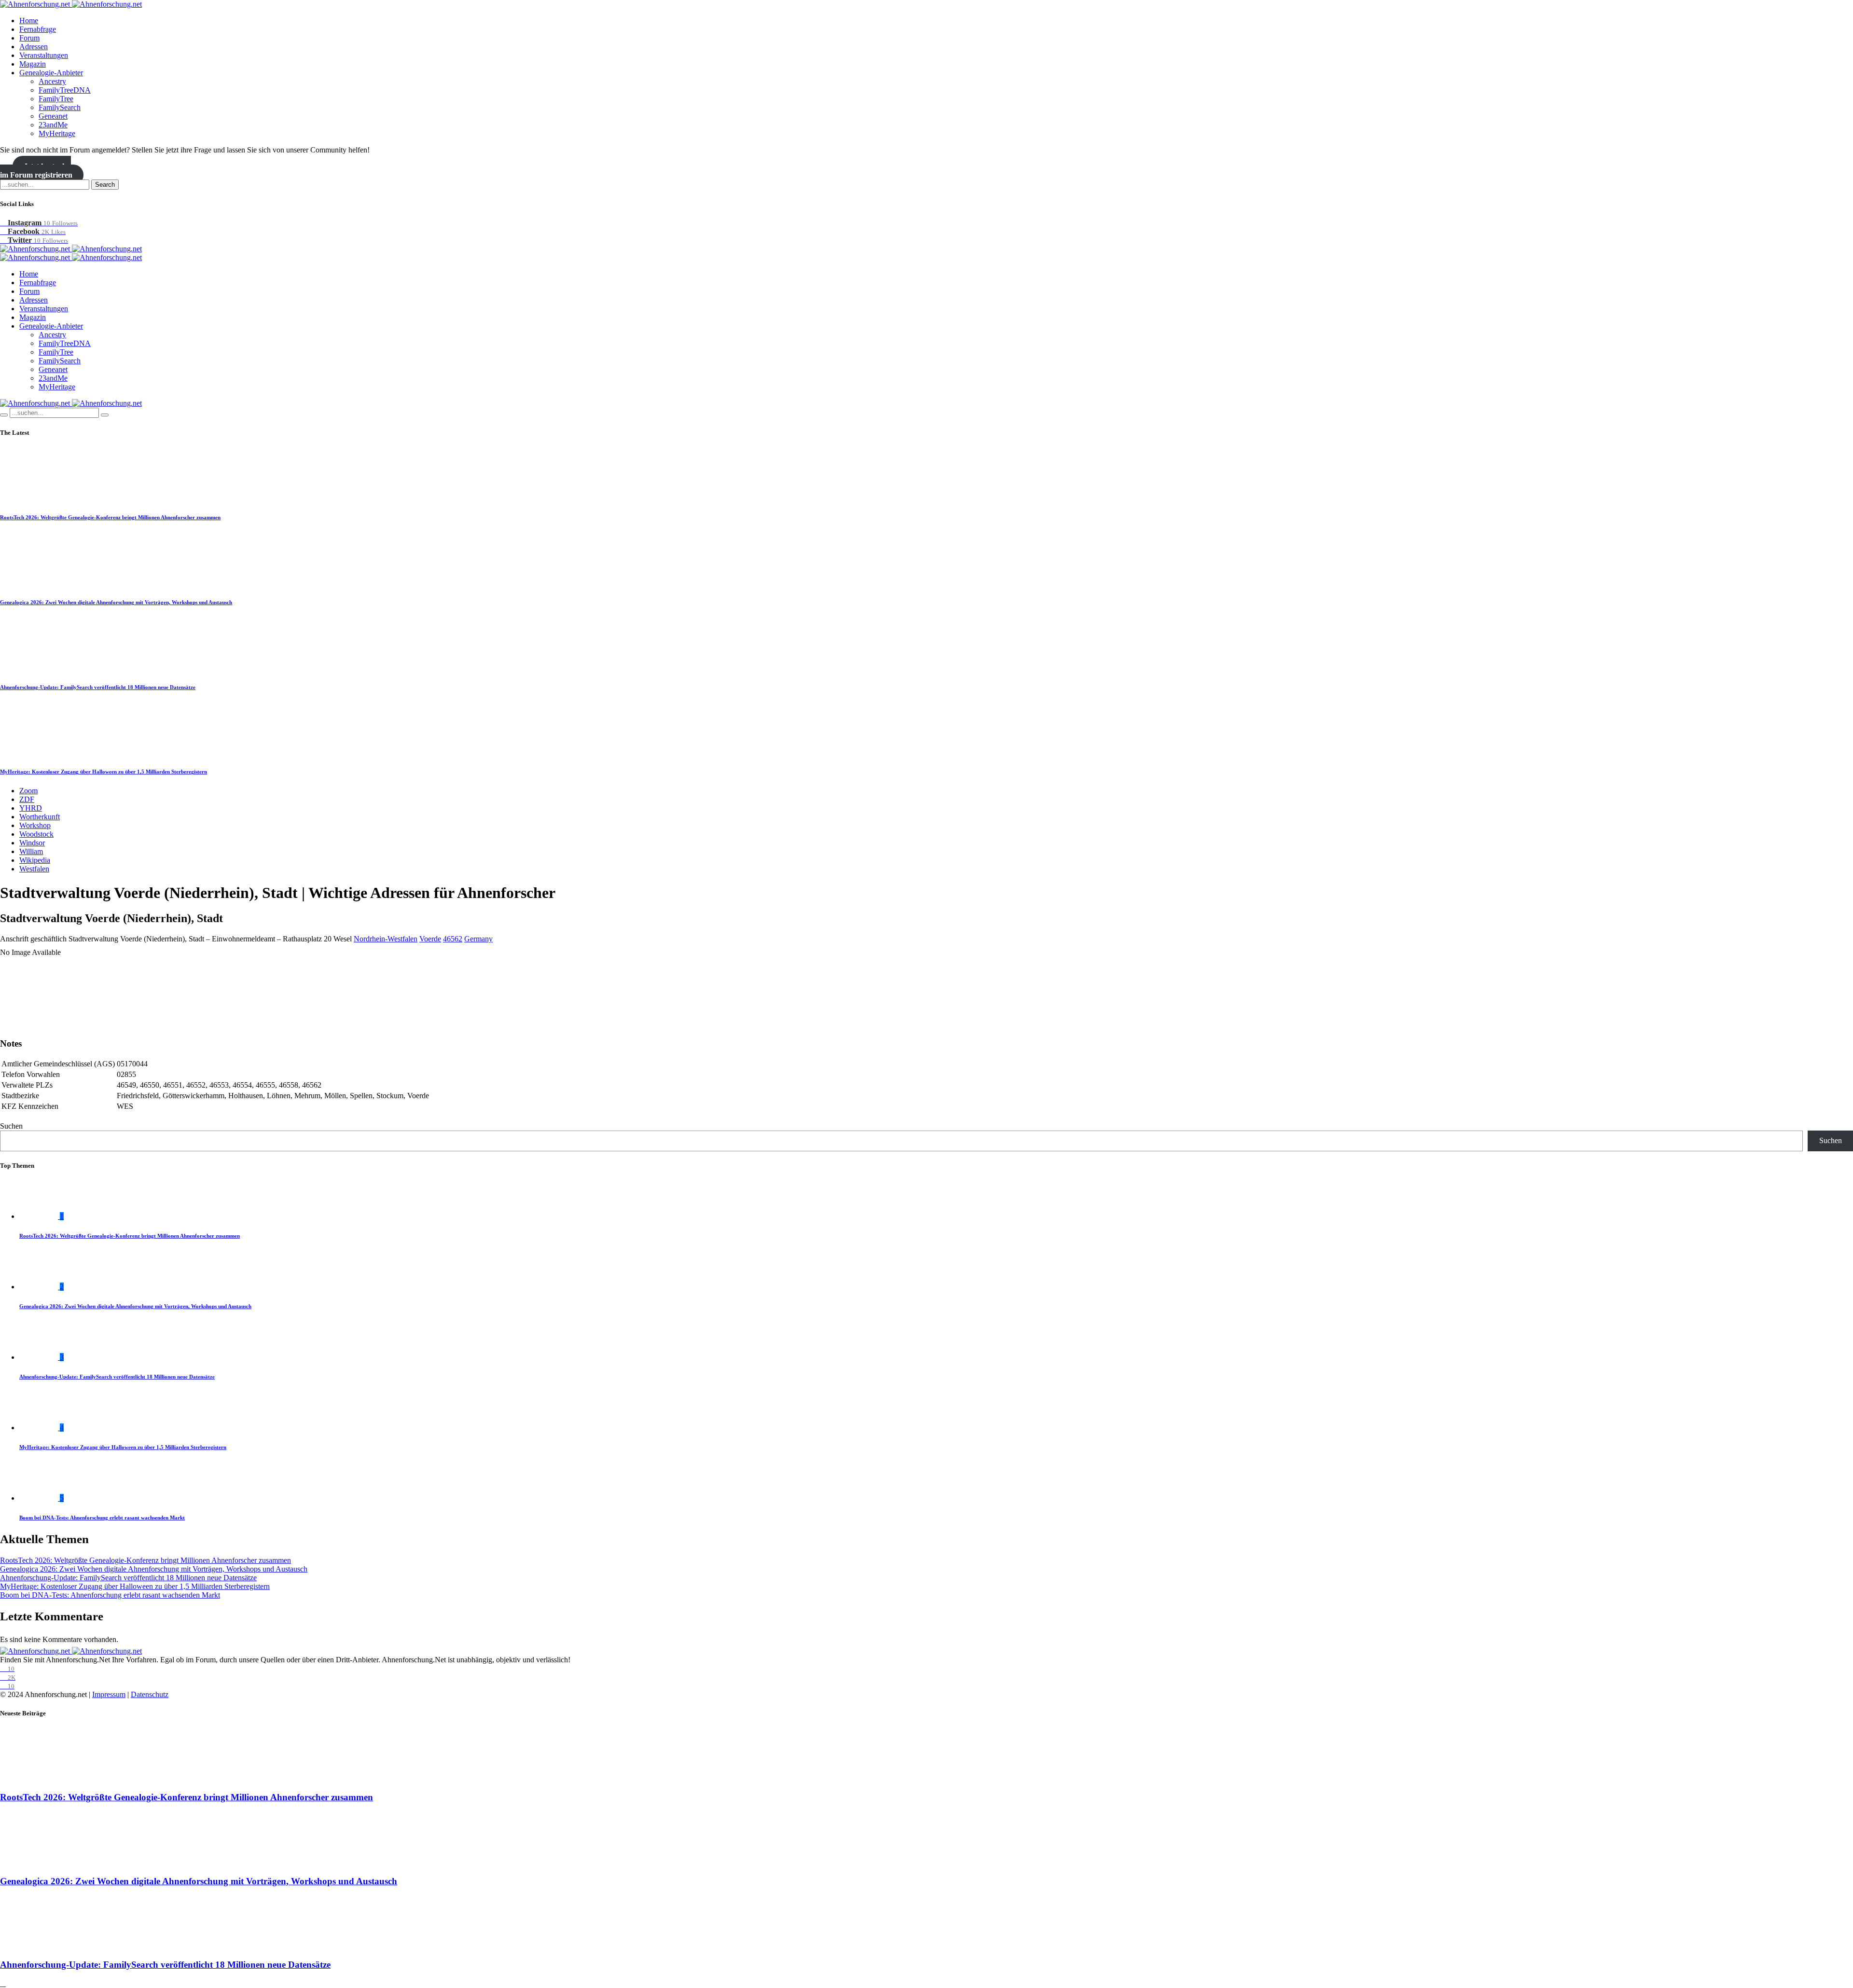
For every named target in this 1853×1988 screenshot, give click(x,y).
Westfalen (34, 869)
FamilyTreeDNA (65, 90)
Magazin (33, 64)
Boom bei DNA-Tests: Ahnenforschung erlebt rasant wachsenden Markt (102, 1518)
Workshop (35, 825)
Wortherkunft (40, 817)
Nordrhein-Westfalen (386, 939)
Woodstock (36, 834)
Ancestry (52, 81)
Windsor (32, 843)
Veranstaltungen (44, 55)
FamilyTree (56, 99)
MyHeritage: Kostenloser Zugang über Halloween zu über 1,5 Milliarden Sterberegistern (104, 772)
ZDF (27, 799)
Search (105, 185)
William (31, 851)
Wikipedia (35, 860)
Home (29, 21)
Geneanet (53, 116)
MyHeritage (57, 133)
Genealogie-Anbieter (51, 73)
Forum (29, 38)
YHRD (31, 808)
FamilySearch (60, 107)
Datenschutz (150, 1694)
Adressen (34, 47)
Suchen (11, 1126)
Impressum (109, 1694)
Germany (478, 939)
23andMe (53, 125)
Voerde (430, 939)
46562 (453, 939)
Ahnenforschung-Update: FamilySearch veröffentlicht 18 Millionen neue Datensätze (98, 687)
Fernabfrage (38, 29)
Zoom (28, 791)
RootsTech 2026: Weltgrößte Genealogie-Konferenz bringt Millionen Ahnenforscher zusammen (110, 517)
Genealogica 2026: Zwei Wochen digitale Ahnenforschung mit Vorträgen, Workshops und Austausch (116, 602)
